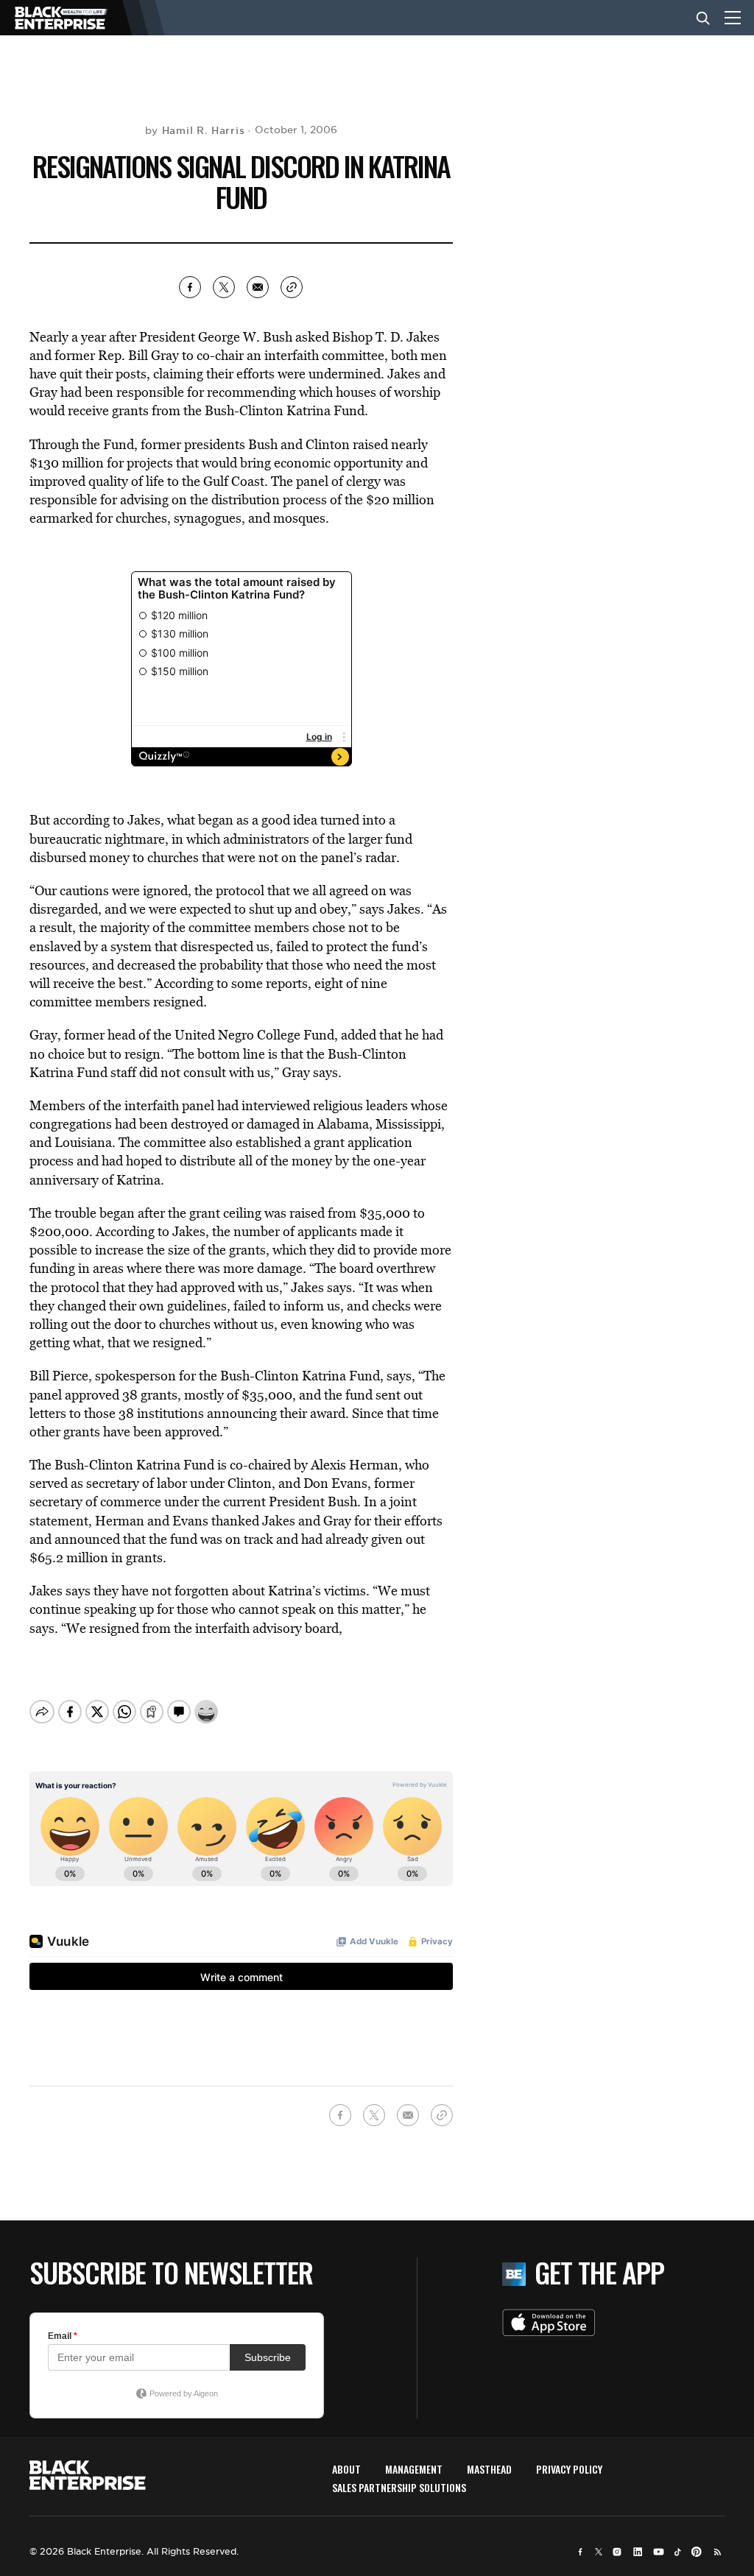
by (195, 130)
